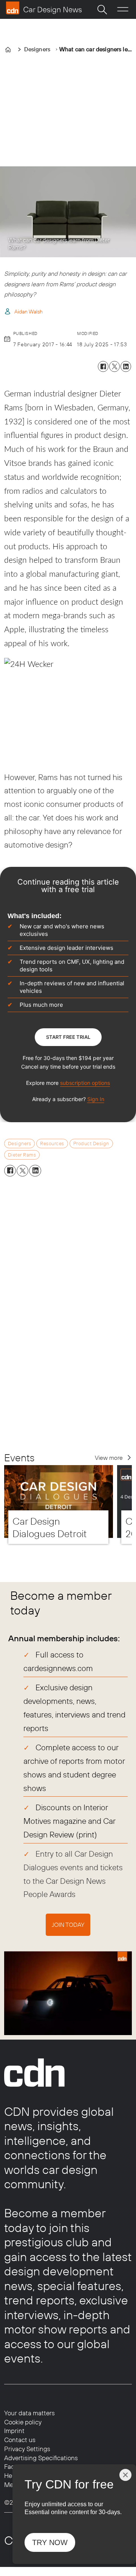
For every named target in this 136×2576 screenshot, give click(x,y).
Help (11, 2475)
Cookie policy (23, 2422)
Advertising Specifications (41, 2458)
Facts (12, 2466)
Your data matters (29, 2413)
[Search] (102, 9)
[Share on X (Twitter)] (114, 366)
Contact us (20, 2440)
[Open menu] (123, 9)
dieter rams (22, 1155)
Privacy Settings (27, 2449)
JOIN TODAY (68, 1925)
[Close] (125, 2475)
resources (52, 1143)
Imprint (14, 2431)
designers (20, 1143)
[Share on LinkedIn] (126, 366)
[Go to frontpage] (44, 8)
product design (91, 1143)
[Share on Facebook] (103, 366)
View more (109, 1458)
